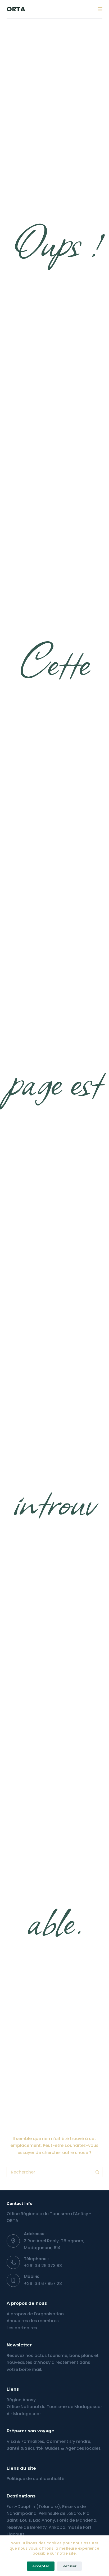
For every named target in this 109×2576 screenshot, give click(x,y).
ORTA (16, 9)
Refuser (69, 2566)
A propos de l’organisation (35, 2314)
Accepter (41, 2566)
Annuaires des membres (33, 2321)
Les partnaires (22, 2328)
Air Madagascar (24, 2414)
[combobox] (50, 2172)
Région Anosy (21, 2400)
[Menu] (100, 9)
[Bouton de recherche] (97, 2172)
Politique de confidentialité (35, 2479)
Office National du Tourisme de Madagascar (54, 2407)
